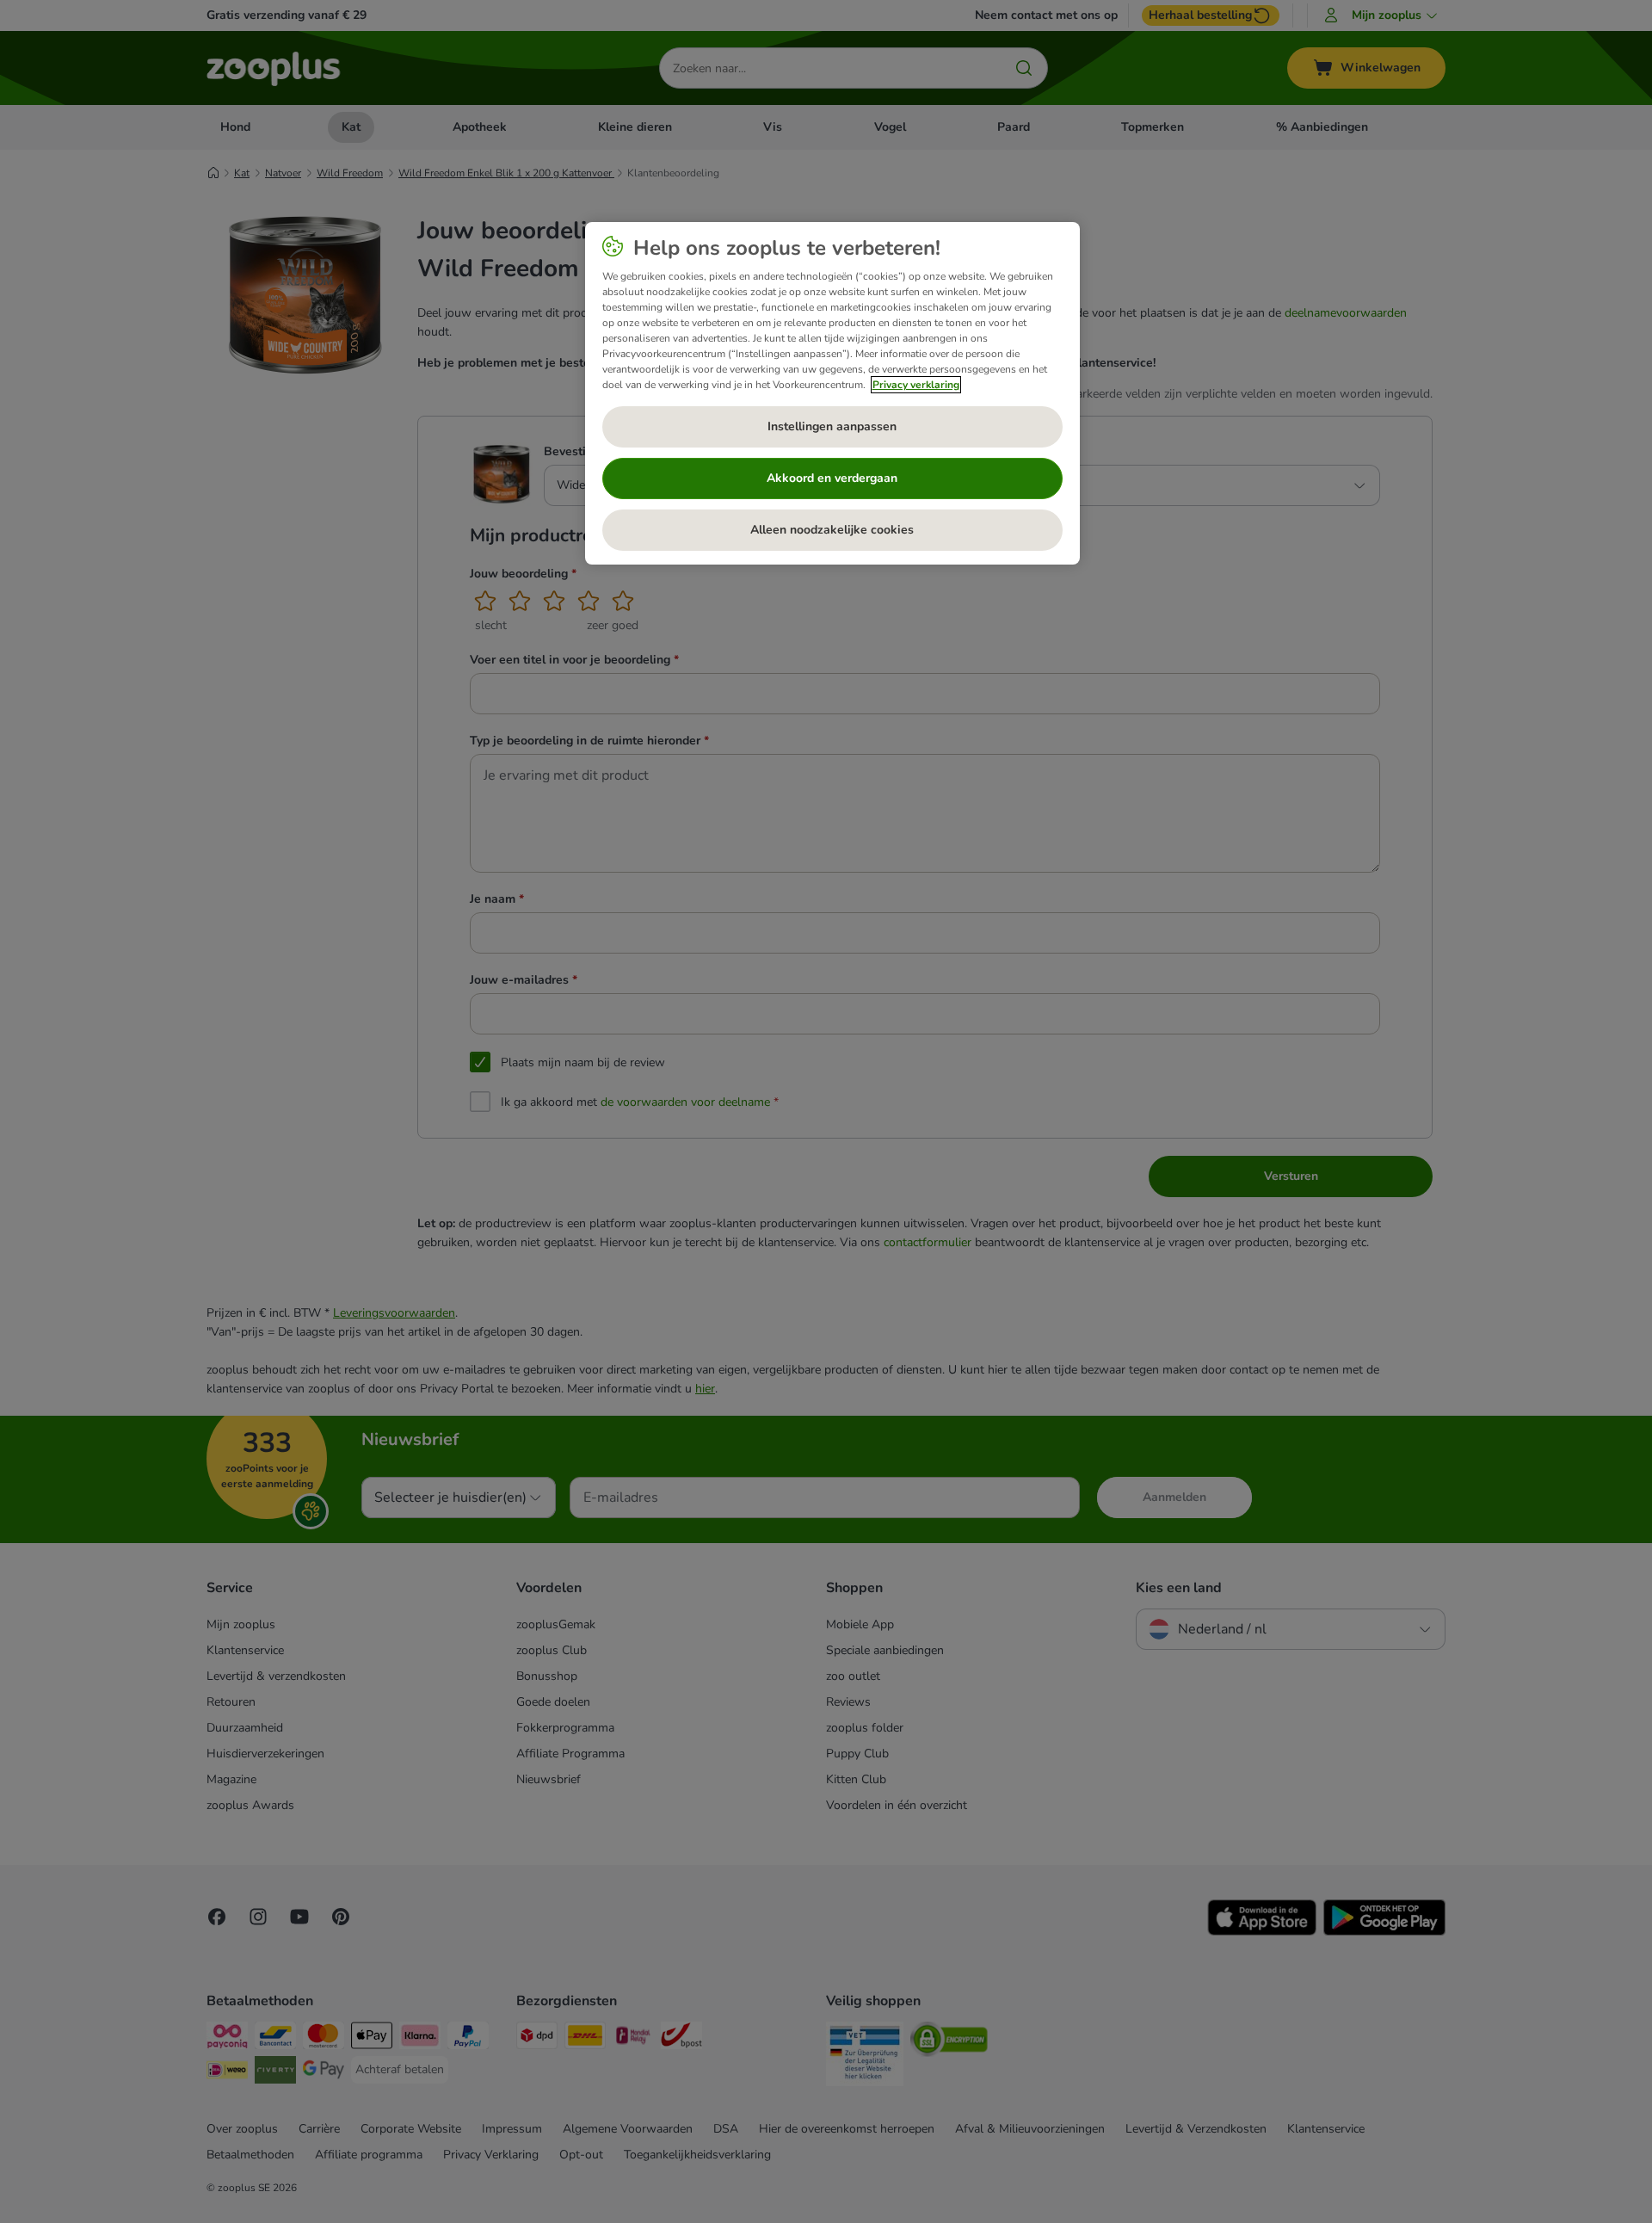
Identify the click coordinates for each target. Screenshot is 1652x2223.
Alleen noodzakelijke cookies (832, 530)
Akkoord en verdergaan (832, 478)
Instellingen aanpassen (832, 426)
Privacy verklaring (916, 385)
